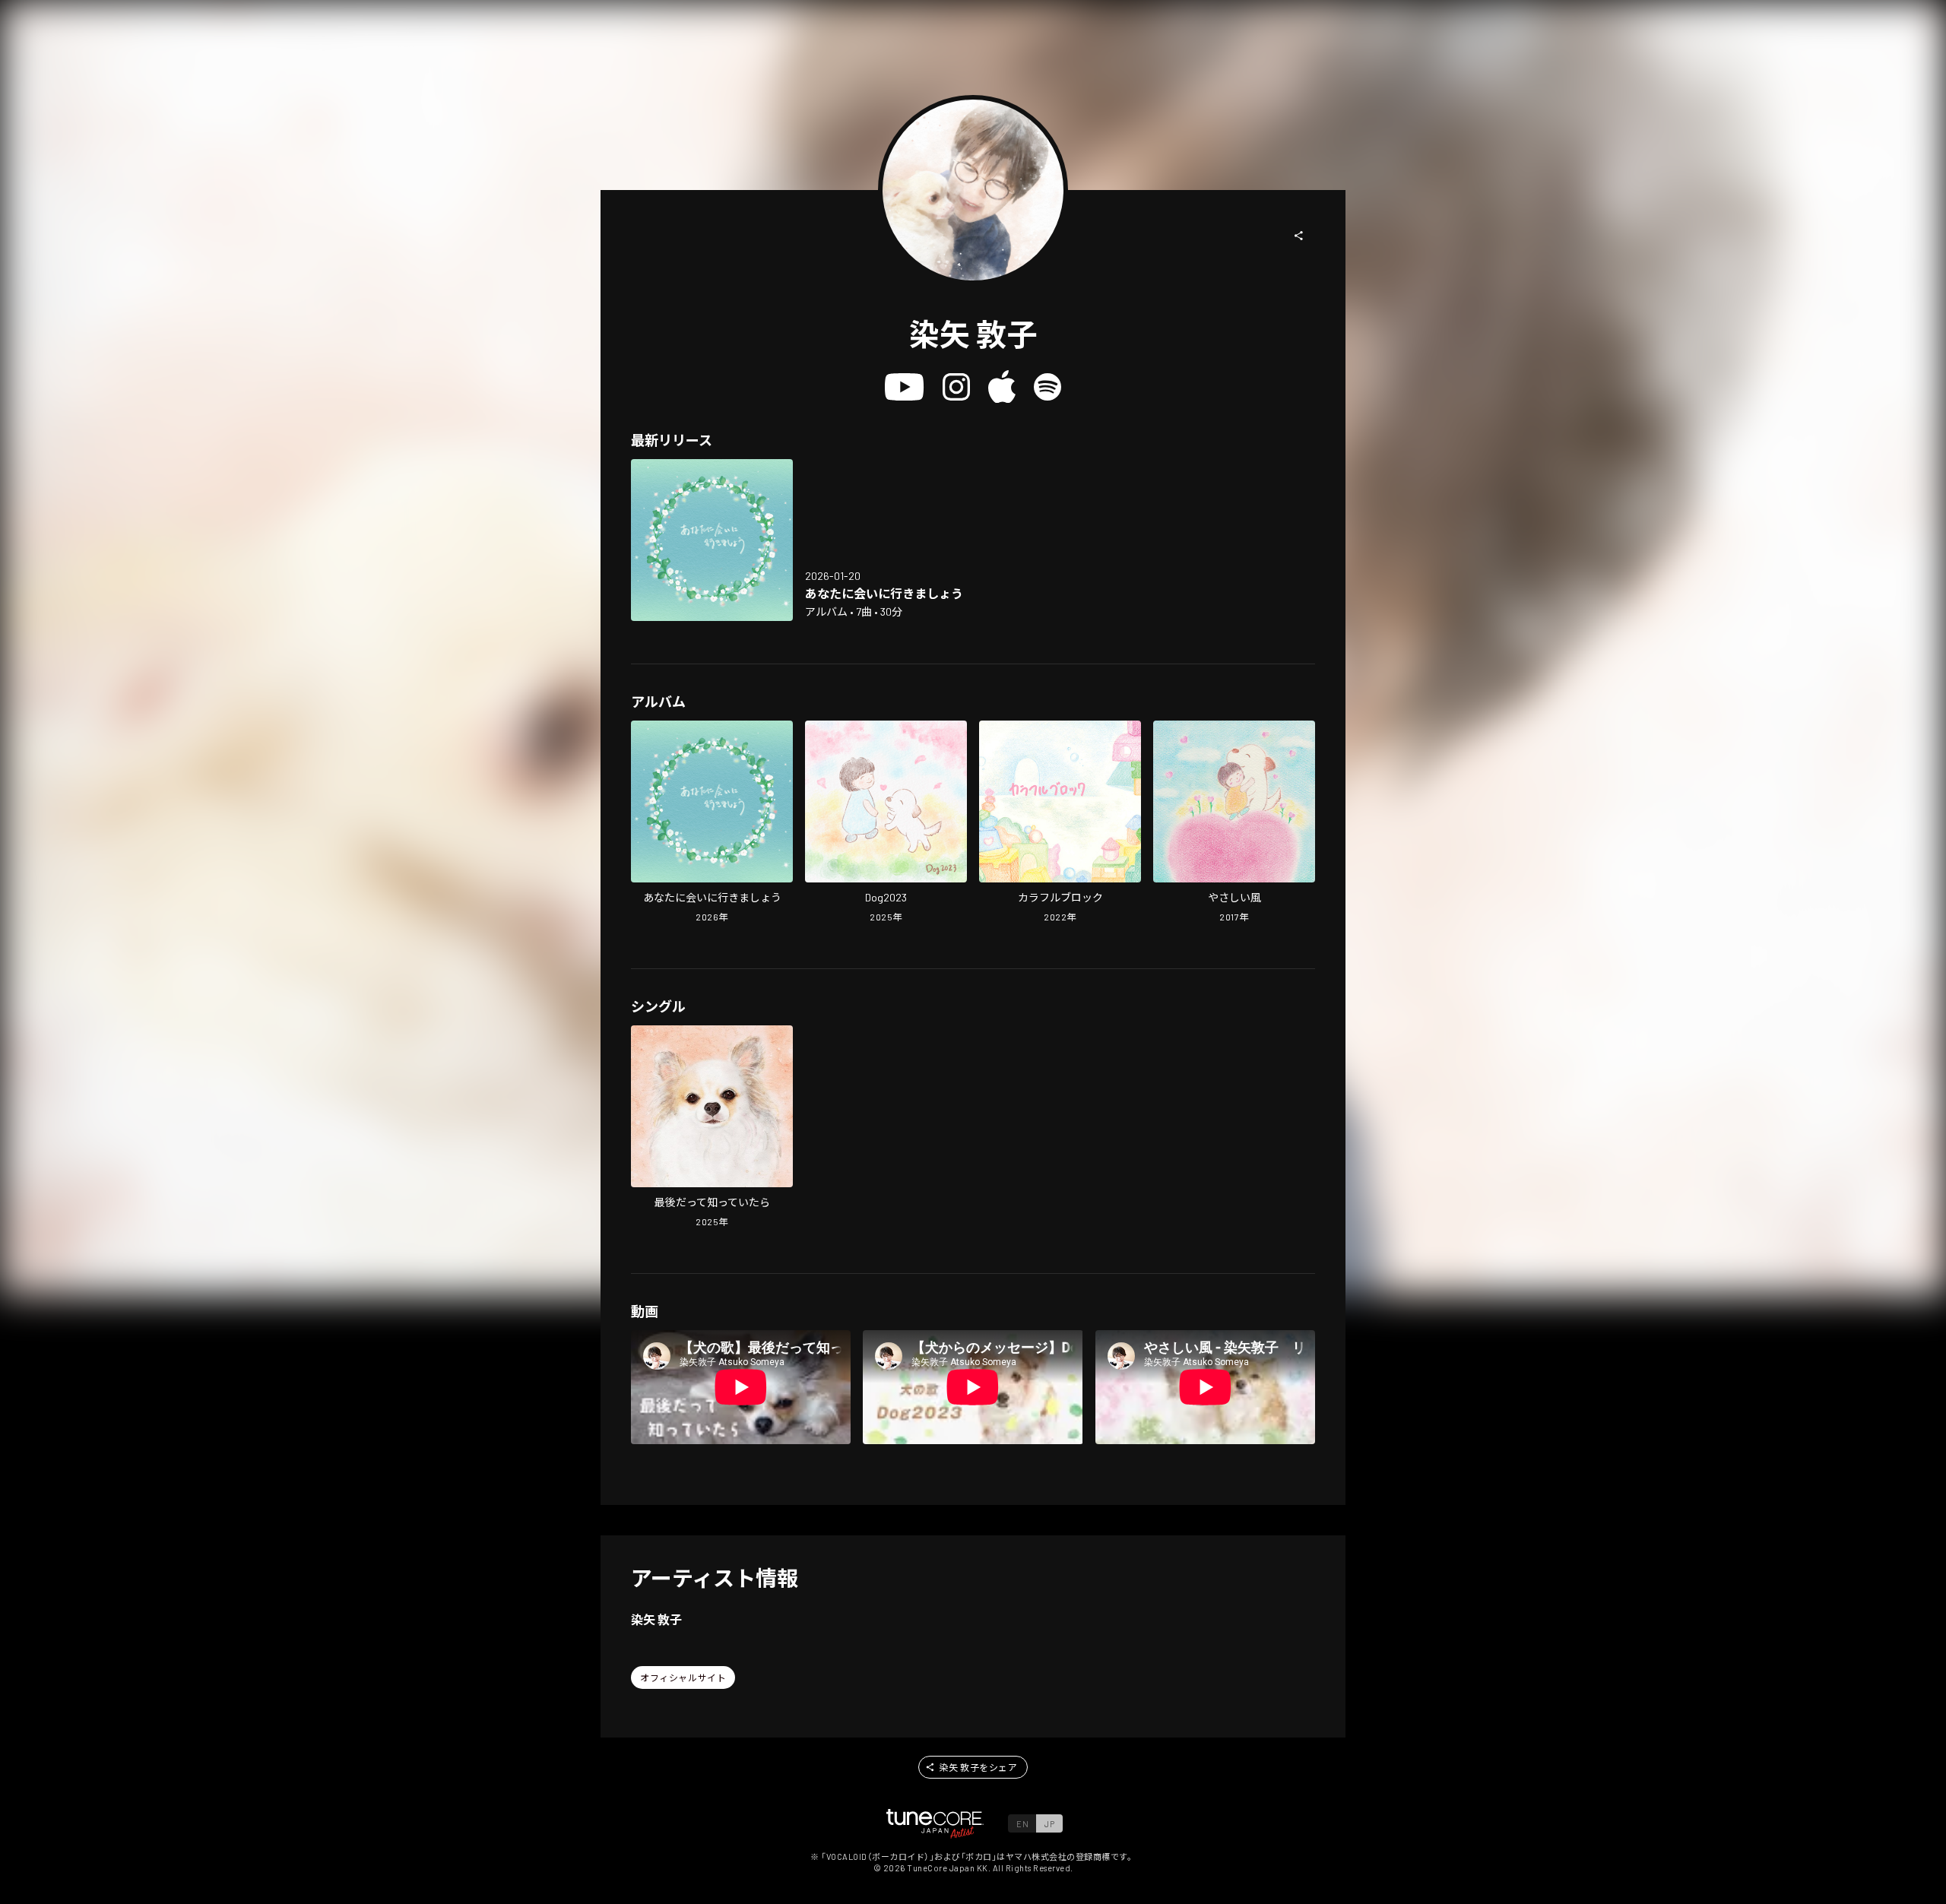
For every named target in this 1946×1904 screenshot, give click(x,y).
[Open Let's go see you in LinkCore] (712, 540)
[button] (1299, 236)
